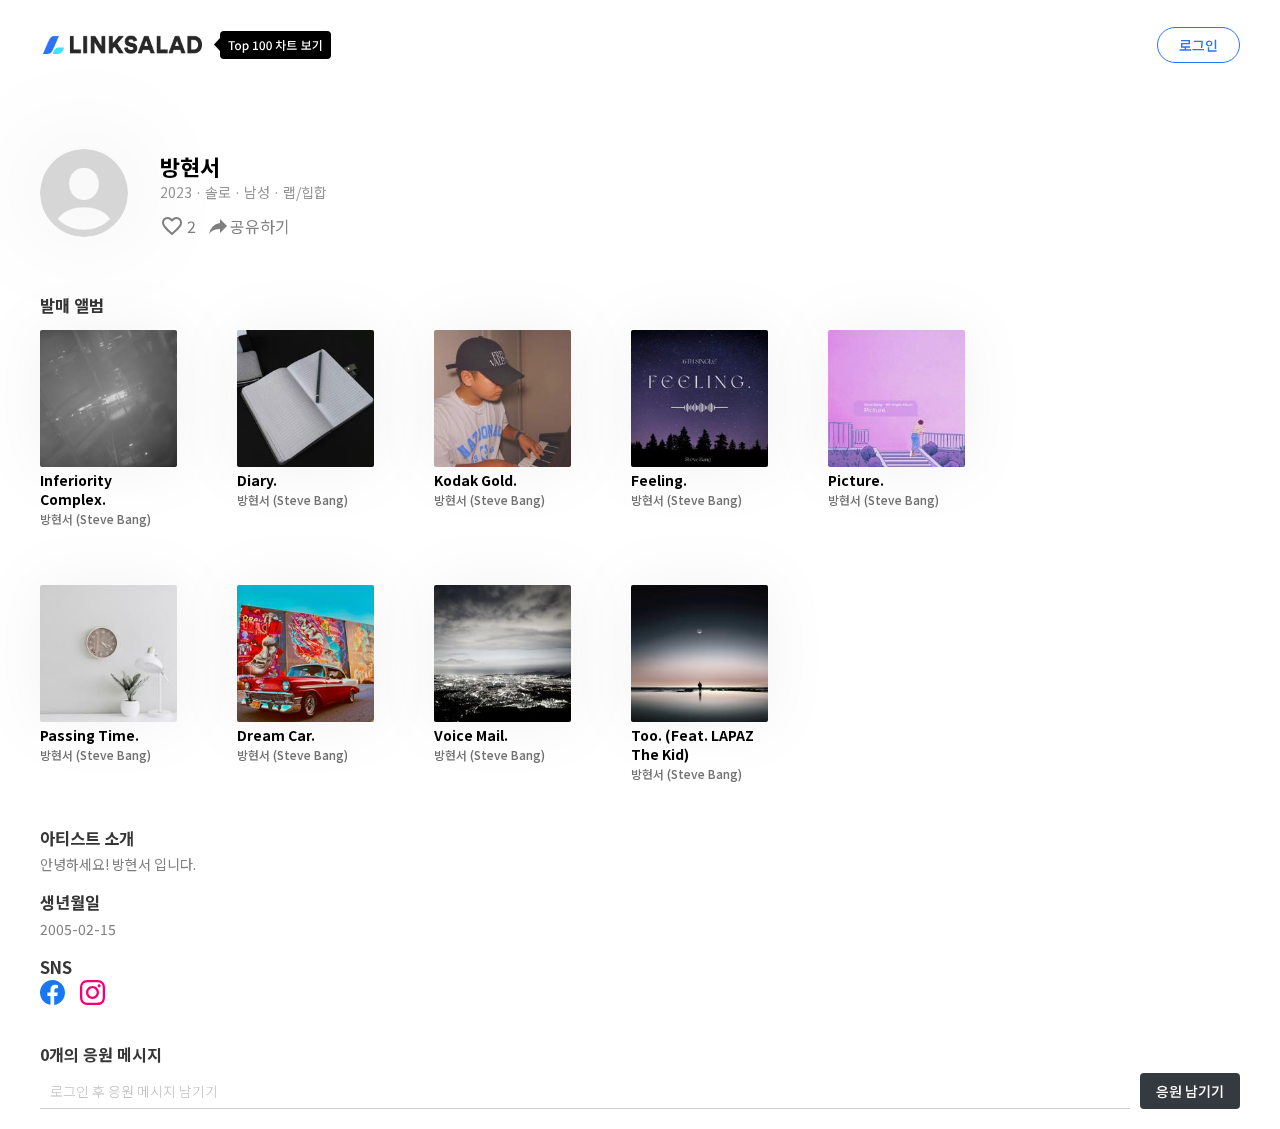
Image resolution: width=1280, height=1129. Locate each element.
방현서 (56, 518)
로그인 (1198, 45)
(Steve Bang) (112, 518)
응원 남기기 (1190, 1091)
